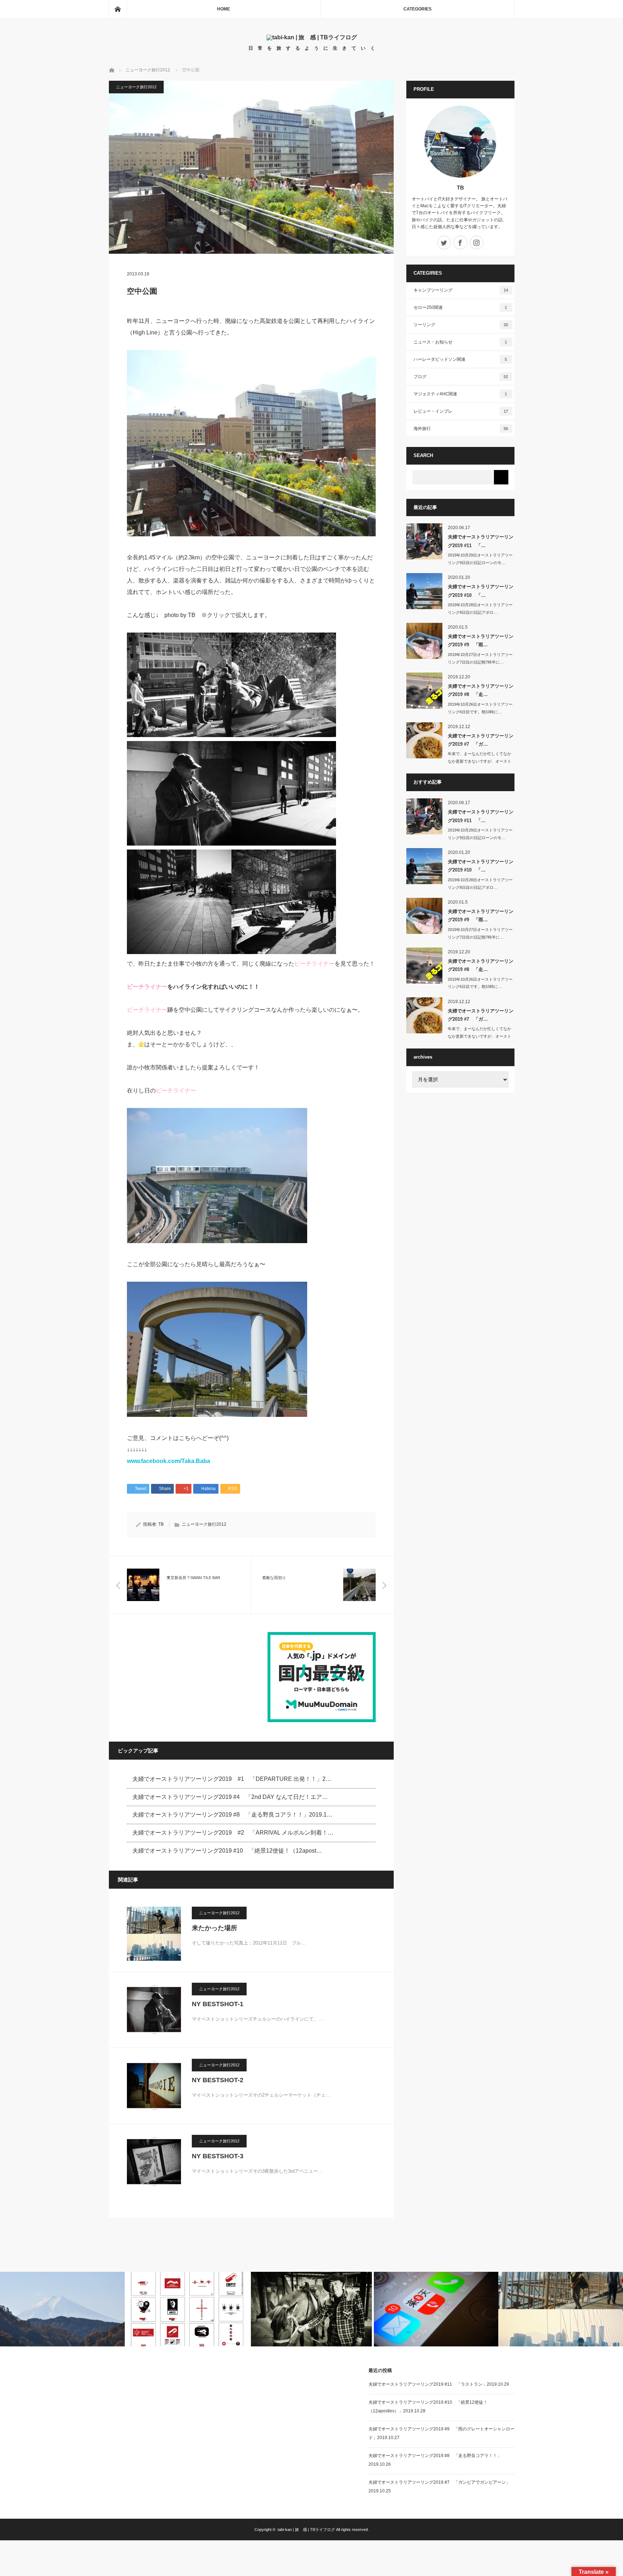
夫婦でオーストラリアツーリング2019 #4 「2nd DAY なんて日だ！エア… (230, 1797)
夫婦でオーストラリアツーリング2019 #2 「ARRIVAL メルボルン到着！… (233, 1833)
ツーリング (461, 325)
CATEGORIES (417, 9)
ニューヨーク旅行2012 (136, 87)
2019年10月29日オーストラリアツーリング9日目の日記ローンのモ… (480, 559)
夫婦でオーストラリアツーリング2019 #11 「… (481, 541)
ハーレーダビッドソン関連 (460, 359)
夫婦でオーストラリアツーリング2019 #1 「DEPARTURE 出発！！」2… (232, 1779)
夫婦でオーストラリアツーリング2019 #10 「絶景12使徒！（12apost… (227, 1851)
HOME (224, 9)
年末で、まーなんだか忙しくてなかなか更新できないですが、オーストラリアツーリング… (480, 761)
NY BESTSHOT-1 (218, 2004)
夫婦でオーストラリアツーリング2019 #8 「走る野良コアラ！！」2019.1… (232, 1815)
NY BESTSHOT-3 (218, 2156)
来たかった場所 (215, 1928)
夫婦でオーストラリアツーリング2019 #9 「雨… (481, 640)
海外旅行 (461, 429)
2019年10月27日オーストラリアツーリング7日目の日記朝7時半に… (480, 658)
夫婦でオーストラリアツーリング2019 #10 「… (481, 591)
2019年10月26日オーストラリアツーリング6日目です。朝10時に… (480, 708)
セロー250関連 (460, 307)
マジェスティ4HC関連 (460, 394)
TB (161, 1524)
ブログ (461, 377)
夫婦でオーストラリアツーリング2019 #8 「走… (481, 690)
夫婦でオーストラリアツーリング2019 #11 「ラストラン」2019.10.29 (439, 2384)
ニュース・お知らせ (460, 342)
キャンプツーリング (461, 290)
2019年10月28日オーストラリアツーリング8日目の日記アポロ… (480, 609)
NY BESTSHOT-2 (218, 2080)
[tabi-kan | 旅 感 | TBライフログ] (312, 37)
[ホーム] (118, 9)
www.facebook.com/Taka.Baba (169, 1461)
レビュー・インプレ (461, 411)
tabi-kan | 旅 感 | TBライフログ (306, 2530)
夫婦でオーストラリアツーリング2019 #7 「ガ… (481, 740)
